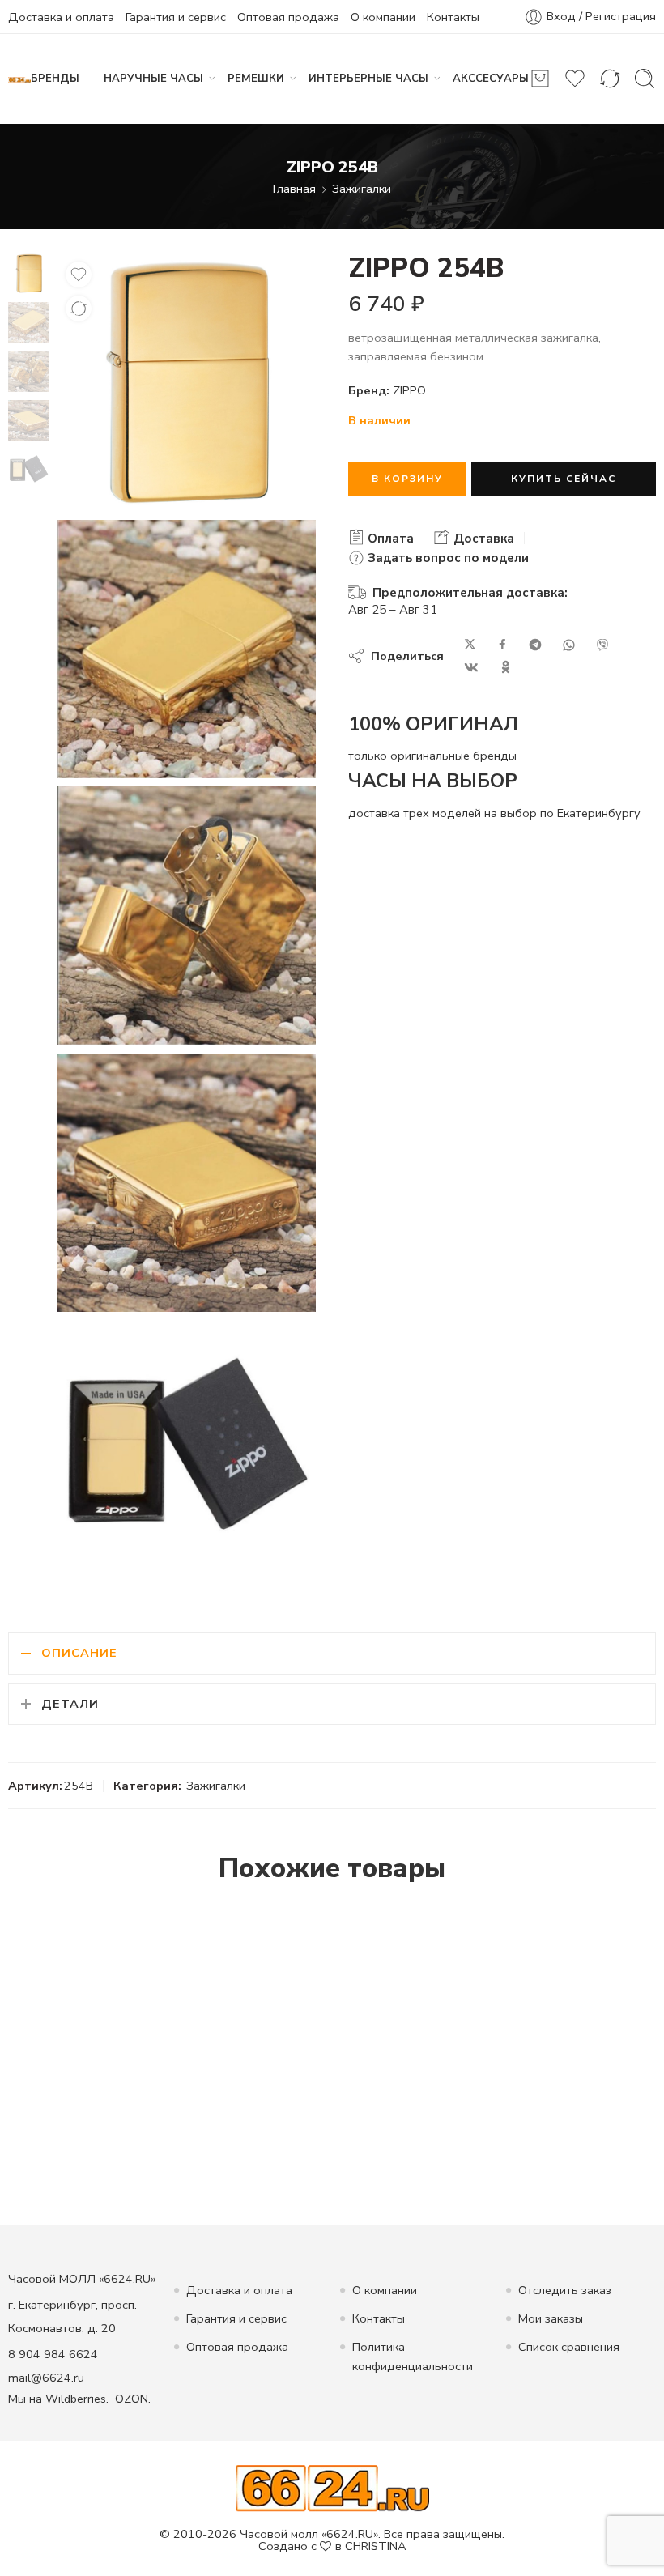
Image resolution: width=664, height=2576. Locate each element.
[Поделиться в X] (470, 645)
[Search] (645, 79)
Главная (294, 189)
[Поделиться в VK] (471, 667)
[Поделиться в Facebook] (502, 645)
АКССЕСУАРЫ (491, 79)
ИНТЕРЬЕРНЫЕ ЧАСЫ (368, 79)
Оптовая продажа (288, 17)
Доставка (482, 539)
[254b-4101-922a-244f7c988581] (187, 649)
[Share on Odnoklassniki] (506, 667)
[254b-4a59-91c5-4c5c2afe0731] (29, 272)
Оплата (389, 539)
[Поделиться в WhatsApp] (569, 645)
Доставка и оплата (61, 17)
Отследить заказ (565, 2290)
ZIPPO (409, 390)
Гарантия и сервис (176, 17)
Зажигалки (362, 189)
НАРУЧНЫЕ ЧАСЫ (153, 79)
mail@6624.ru (46, 2378)
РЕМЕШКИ (256, 79)
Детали (70, 1704)
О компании (383, 17)
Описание (79, 1653)
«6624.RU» (350, 2534)
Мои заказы (551, 2318)
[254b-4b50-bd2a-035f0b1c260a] (187, 1449)
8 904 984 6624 (53, 2354)
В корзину (407, 479)
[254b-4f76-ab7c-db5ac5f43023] (187, 915)
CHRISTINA (376, 2546)
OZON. (133, 2399)
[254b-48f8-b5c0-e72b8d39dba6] (187, 1183)
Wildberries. (77, 2399)
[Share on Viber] (602, 645)
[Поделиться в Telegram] (535, 645)
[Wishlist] (79, 275)
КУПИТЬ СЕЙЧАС (564, 479)
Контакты (453, 17)
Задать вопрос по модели (447, 558)
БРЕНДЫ (55, 79)
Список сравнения (569, 2347)
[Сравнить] (79, 309)
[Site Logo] (332, 2488)
